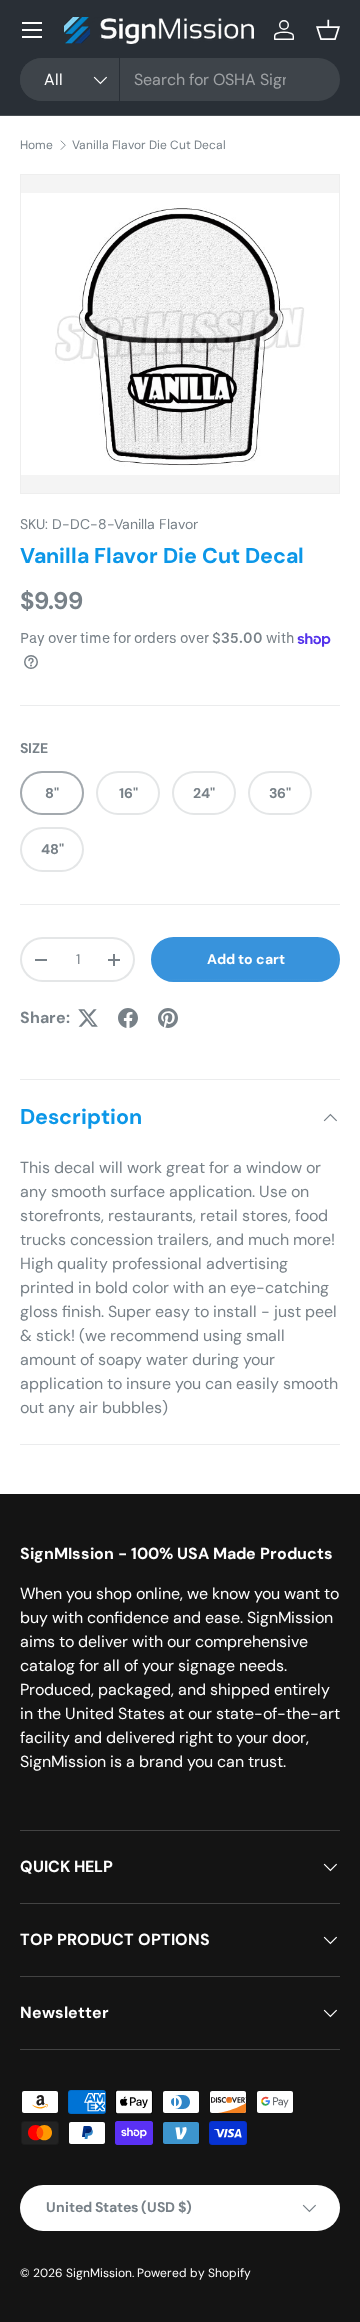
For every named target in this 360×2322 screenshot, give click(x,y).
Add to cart (246, 959)
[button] (328, 30)
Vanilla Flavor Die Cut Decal (149, 145)
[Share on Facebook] (128, 1018)
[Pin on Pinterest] (168, 1018)
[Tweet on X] (88, 1018)
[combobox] (180, 79)
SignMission (99, 2273)
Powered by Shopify (194, 2273)
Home (36, 145)
